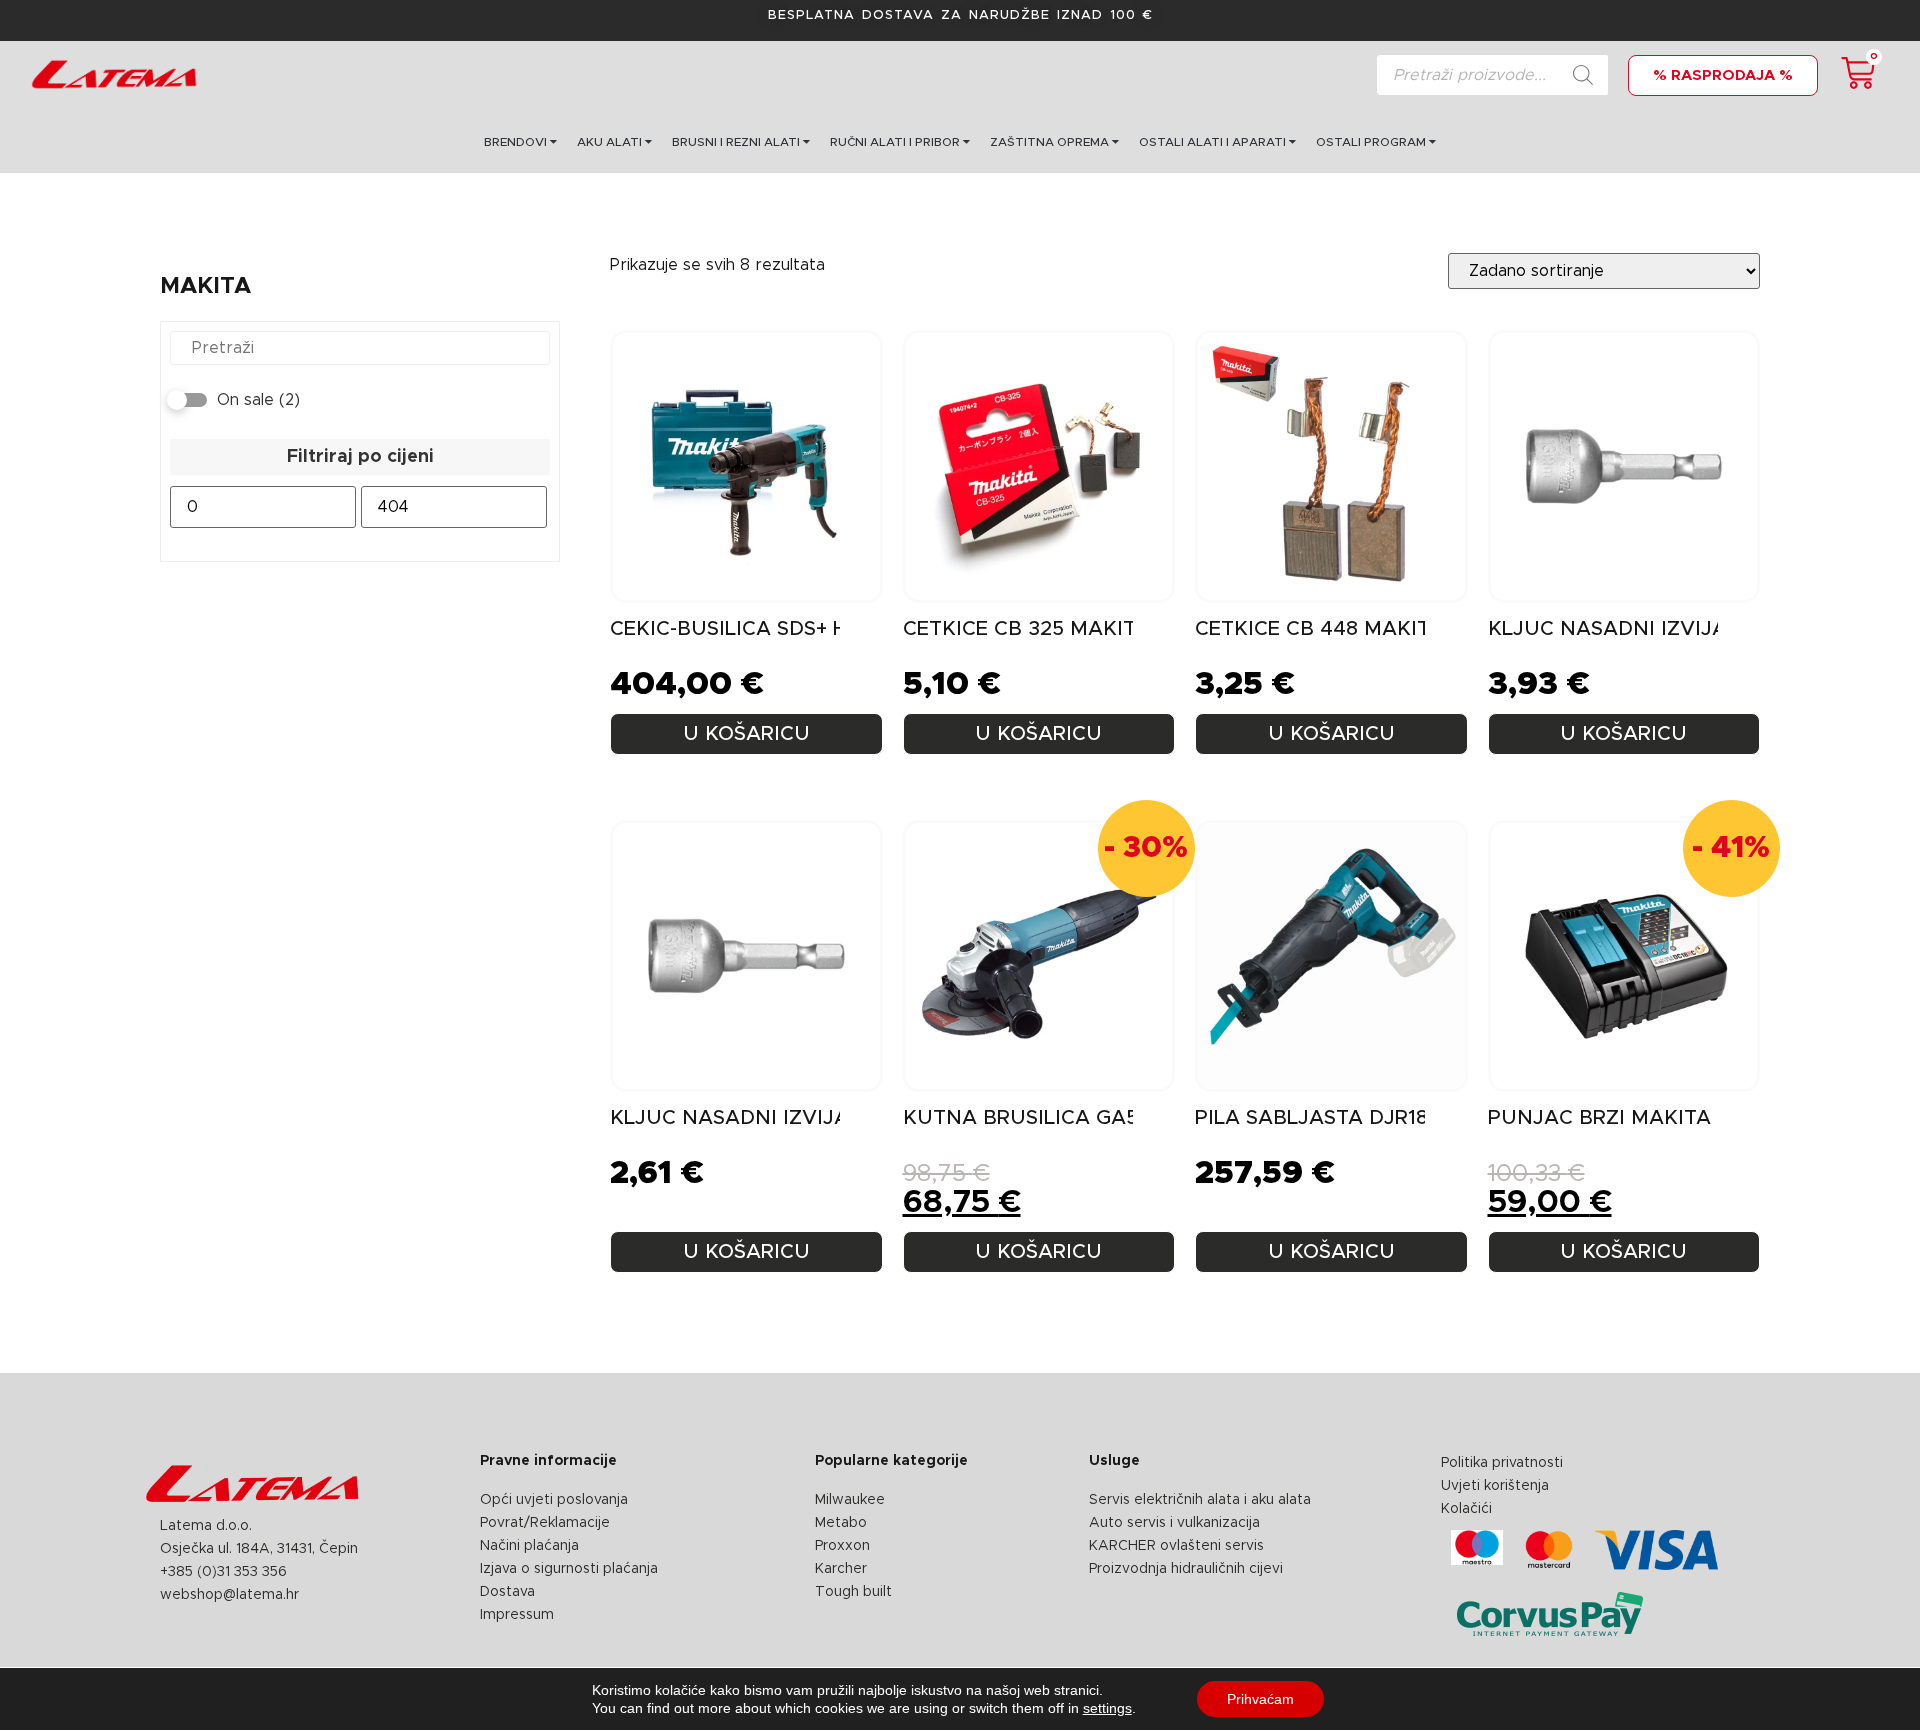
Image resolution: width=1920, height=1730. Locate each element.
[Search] (1583, 75)
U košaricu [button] (1038, 734)
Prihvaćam (1260, 1699)
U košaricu (746, 734)
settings (1107, 1708)
